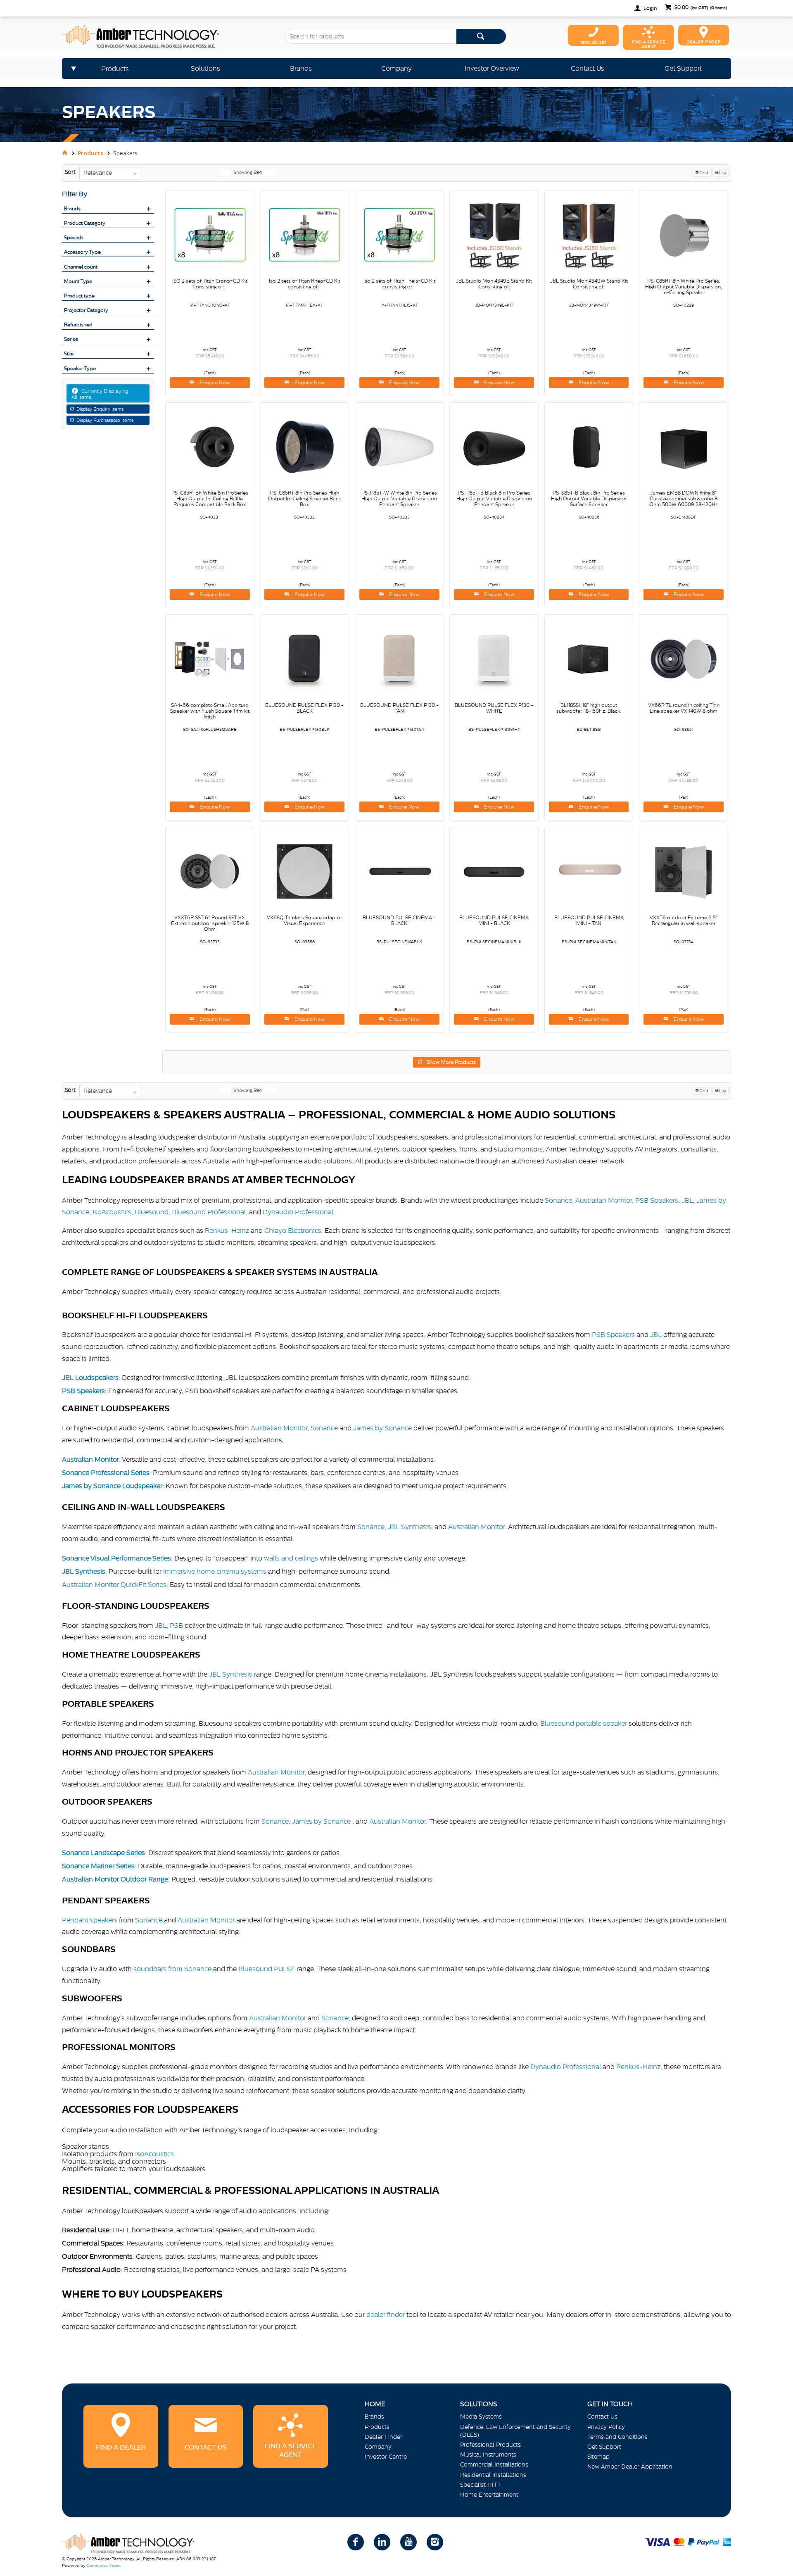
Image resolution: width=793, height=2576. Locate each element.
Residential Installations (493, 2475)
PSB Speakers (657, 1200)
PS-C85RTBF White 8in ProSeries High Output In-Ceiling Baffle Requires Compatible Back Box (210, 499)
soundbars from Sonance (172, 1969)
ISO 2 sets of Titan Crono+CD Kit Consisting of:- (210, 284)
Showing (248, 172)
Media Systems (481, 2417)
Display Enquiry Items (100, 409)
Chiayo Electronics (293, 1230)
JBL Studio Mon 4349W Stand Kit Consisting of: (589, 284)
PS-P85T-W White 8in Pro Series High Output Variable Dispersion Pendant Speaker (399, 499)
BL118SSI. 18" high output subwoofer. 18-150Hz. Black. (589, 708)
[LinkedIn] (382, 2542)
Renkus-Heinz (227, 1230)
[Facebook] (356, 2542)
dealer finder (386, 2314)
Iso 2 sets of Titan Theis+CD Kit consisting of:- (399, 284)
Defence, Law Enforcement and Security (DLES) (515, 2431)
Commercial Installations (494, 2464)
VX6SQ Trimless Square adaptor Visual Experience (304, 921)
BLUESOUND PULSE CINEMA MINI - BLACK (494, 921)
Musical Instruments (488, 2455)
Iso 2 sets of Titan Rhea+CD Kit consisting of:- (305, 284)
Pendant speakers (90, 1920)
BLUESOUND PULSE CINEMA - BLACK (399, 921)
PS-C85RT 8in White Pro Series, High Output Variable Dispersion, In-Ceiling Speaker (684, 287)
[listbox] (110, 173)
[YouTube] (408, 2542)
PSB (177, 1625)
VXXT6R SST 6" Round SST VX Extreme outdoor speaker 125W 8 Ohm (210, 923)
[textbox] (371, 36)
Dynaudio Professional (566, 2067)
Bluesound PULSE (267, 1969)
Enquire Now (214, 383)
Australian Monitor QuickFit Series (114, 1584)
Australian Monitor (604, 1200)
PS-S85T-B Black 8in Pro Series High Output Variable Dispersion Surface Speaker (589, 499)
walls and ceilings (291, 1558)
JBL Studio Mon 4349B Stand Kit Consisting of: (494, 284)
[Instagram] (435, 2542)
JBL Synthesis (410, 1527)
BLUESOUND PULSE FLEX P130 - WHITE (494, 708)
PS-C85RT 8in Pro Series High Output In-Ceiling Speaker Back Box (304, 499)
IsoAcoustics (112, 1212)
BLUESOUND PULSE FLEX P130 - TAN (399, 708)
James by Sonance (382, 1428)
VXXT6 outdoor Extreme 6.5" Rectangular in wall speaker (684, 921)
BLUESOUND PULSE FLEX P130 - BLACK (304, 708)
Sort (70, 172)
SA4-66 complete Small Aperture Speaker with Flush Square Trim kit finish (210, 711)
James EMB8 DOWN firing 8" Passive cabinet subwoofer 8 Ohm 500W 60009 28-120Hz (684, 499)
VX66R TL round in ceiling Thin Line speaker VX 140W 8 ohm (684, 708)
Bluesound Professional (209, 1212)
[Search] (481, 36)
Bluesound (152, 1212)
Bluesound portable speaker (584, 1723)
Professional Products (490, 2445)
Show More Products (451, 1062)
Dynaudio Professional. (299, 1212)
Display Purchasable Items (105, 420)
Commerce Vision (104, 2565)
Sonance (558, 1200)
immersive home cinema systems (215, 1571)
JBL (687, 1200)
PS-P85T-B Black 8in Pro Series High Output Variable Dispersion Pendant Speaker (494, 499)
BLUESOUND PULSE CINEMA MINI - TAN (589, 921)
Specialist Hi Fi (480, 2485)
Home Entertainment (489, 2495)
